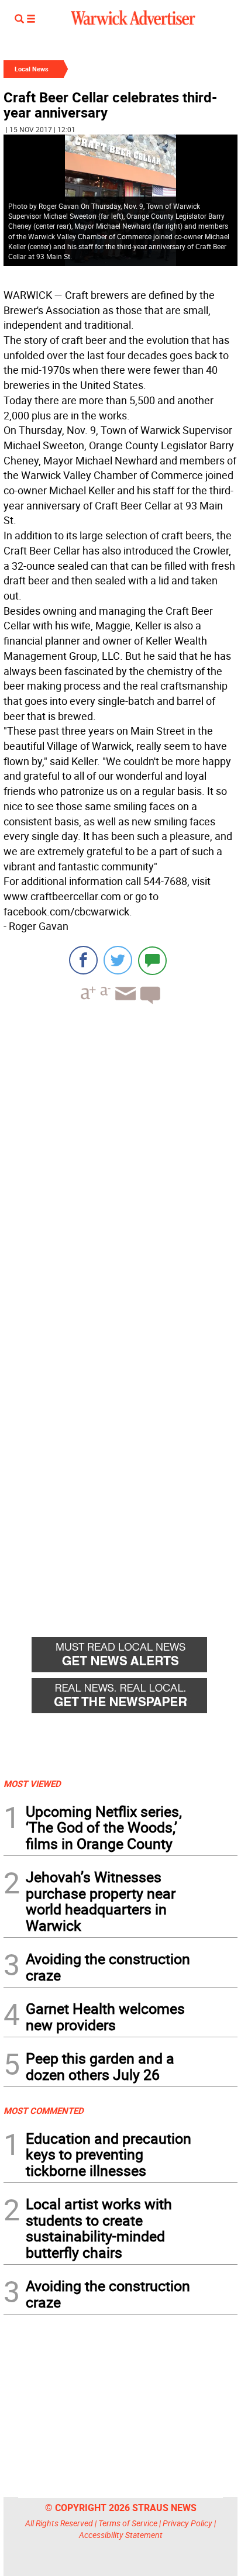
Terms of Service (128, 2523)
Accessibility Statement (121, 2535)
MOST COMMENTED (44, 2110)
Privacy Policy (187, 2523)
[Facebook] (83, 960)
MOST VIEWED (32, 1783)
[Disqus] (120, 1162)
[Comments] (152, 960)
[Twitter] (118, 960)
